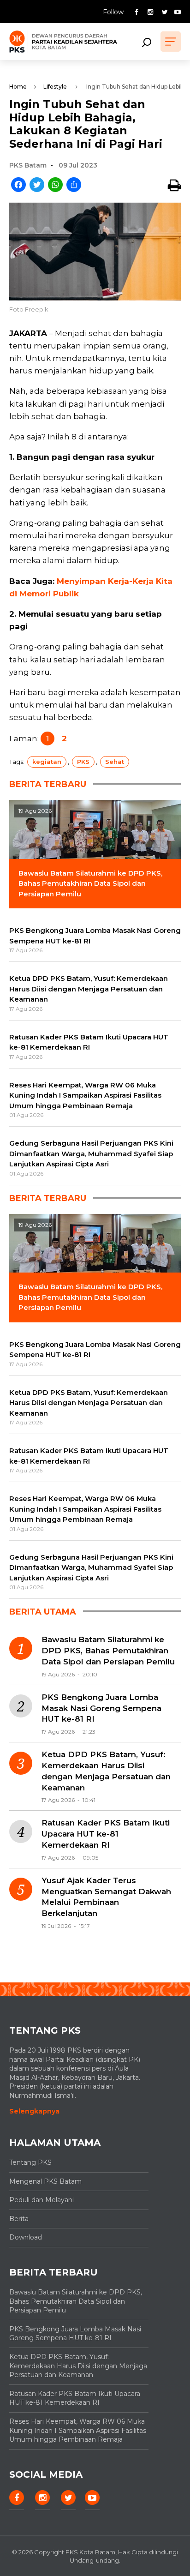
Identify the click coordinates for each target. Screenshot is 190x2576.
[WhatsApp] (55, 185)
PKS (83, 762)
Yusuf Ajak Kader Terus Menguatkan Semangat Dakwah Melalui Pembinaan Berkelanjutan (106, 1897)
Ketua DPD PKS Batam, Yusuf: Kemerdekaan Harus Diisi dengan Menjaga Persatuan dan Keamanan (106, 1771)
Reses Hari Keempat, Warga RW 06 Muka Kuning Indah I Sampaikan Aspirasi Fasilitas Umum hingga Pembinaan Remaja (78, 2430)
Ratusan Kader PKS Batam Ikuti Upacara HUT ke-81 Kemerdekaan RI (106, 1834)
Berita (19, 2219)
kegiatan (47, 762)
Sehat (115, 762)
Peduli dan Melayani (42, 2200)
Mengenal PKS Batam (45, 2181)
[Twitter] (37, 185)
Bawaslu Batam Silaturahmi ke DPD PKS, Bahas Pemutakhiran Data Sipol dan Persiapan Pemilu (108, 1651)
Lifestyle (55, 87)
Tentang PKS (30, 2162)
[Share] (74, 185)
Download (26, 2237)
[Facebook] (18, 185)
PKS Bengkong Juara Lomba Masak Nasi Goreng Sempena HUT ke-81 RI (101, 1708)
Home (18, 87)
